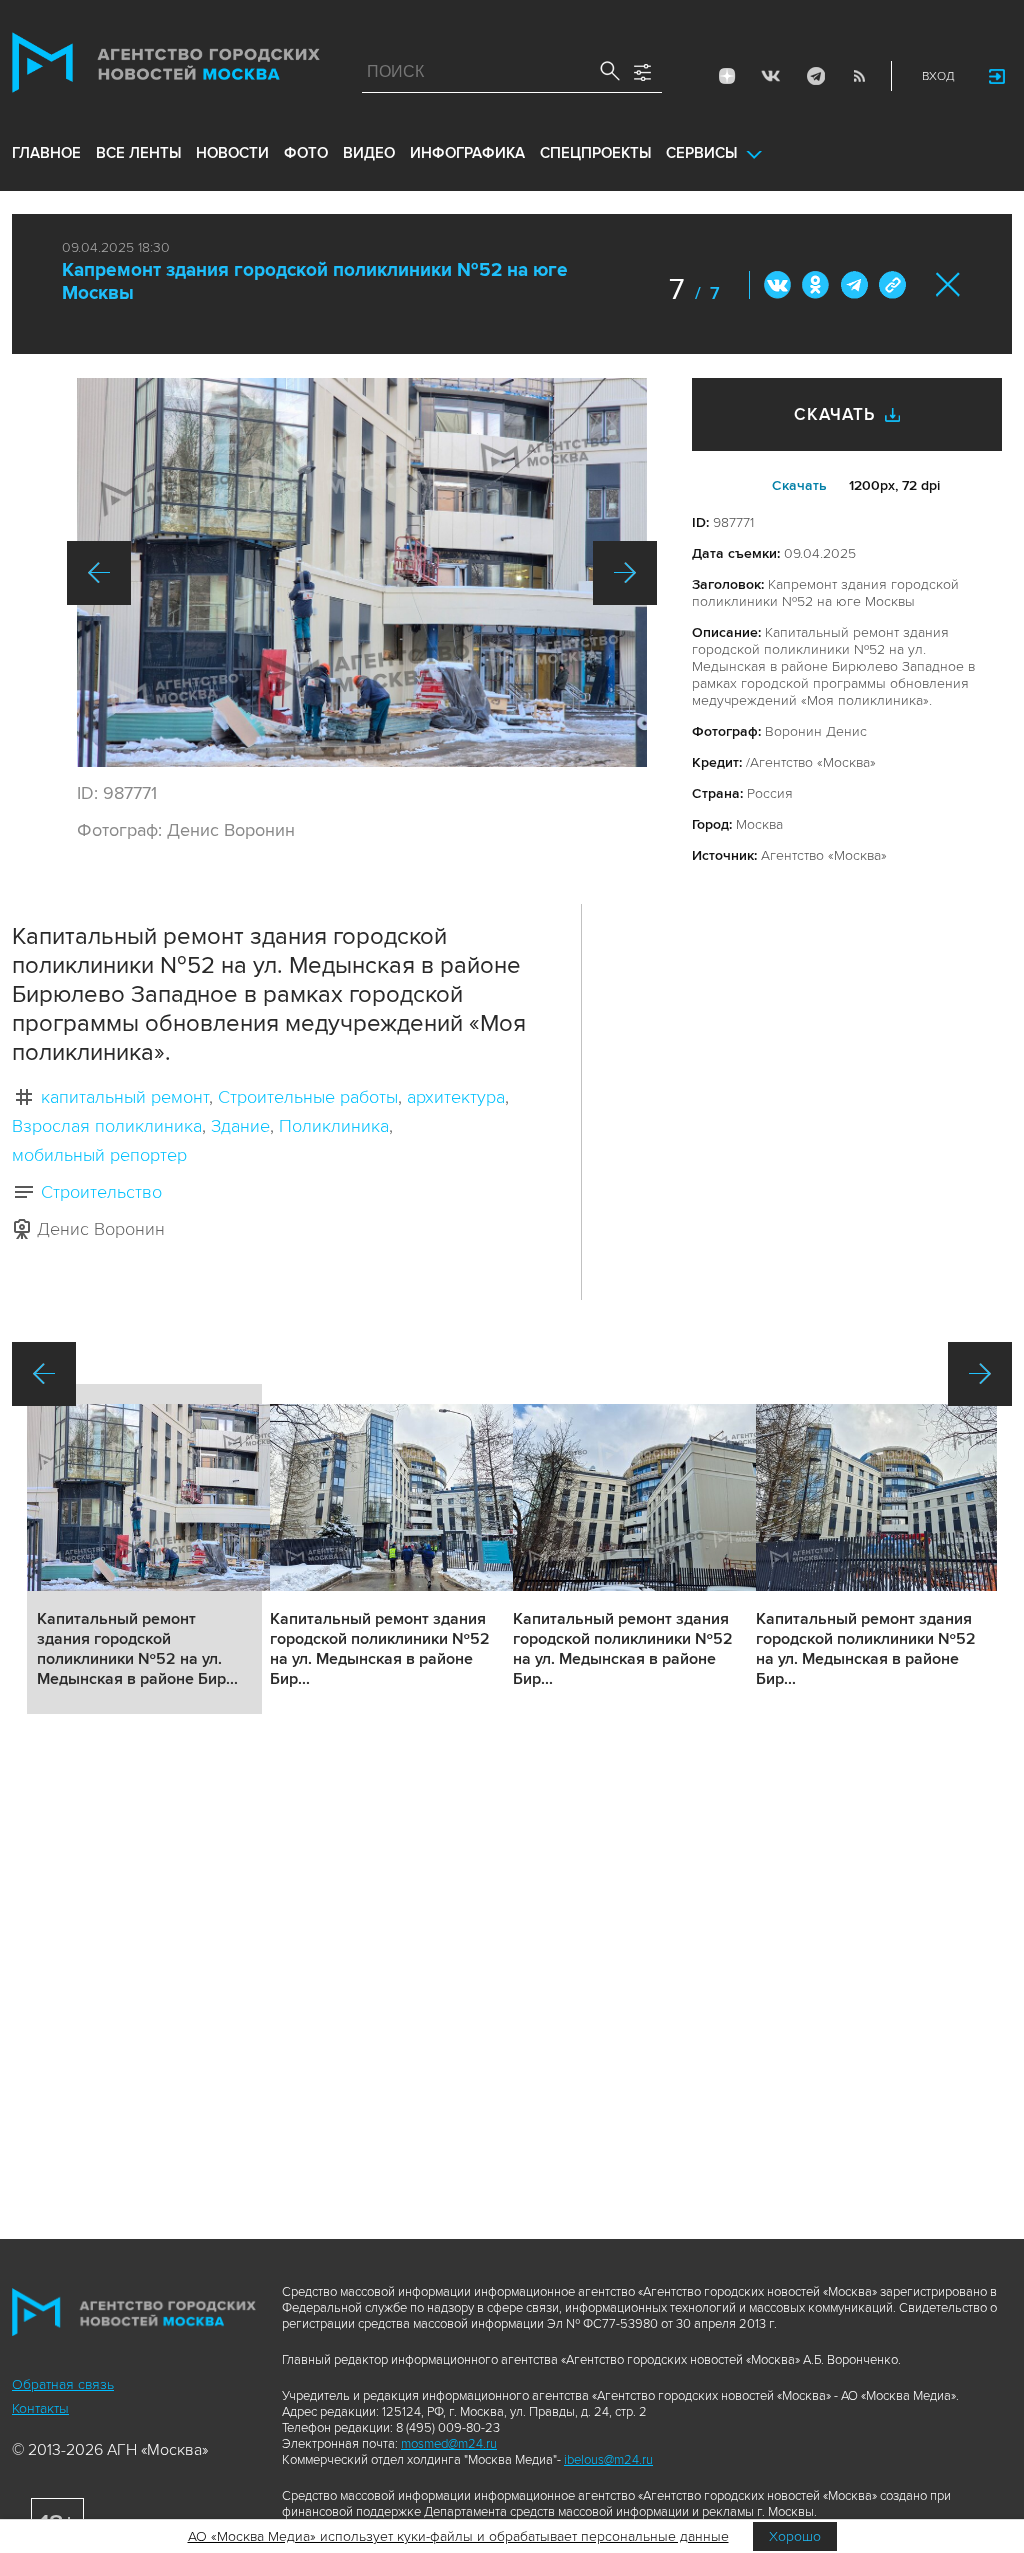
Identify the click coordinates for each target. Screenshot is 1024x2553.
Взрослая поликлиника (107, 1126)
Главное (46, 153)
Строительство (101, 1192)
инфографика (467, 153)
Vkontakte (771, 76)
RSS (859, 76)
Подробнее (144, 1549)
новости (232, 153)
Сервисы (701, 153)
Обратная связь (63, 2384)
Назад (99, 573)
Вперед (625, 573)
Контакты (40, 2408)
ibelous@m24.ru (608, 2460)
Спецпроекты (595, 153)
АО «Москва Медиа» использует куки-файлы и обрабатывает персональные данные (458, 2536)
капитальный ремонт (125, 1097)
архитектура (456, 1097)
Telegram (815, 76)
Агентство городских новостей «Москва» (166, 67)
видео (369, 153)
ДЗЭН (727, 76)
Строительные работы (308, 1097)
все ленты (138, 153)
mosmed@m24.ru (449, 2444)
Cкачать (799, 485)
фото (306, 153)
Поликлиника (334, 1126)
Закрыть (948, 284)
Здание (240, 1126)
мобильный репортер (99, 1155)
